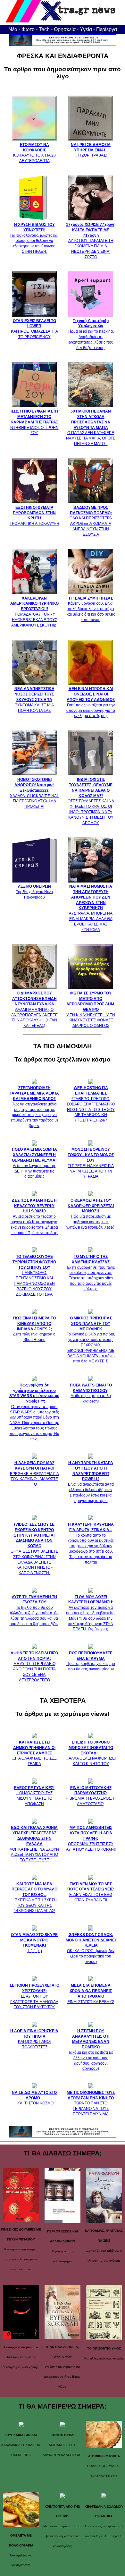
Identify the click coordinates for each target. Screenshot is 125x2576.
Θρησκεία (65, 29)
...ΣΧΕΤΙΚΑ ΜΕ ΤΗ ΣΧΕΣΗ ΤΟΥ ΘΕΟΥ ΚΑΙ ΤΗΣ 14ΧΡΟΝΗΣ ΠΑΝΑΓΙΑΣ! (34, 1898)
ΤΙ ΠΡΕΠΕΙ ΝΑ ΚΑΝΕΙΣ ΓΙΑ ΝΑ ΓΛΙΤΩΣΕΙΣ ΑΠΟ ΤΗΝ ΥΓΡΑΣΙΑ (91, 1163)
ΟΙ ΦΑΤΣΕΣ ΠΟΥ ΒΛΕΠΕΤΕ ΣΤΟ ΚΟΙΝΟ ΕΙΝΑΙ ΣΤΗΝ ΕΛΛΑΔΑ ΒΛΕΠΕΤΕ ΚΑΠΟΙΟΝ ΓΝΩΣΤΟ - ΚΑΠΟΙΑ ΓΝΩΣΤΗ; (34, 1549)
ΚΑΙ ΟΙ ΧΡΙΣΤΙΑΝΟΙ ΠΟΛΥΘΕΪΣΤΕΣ (34, 2039)
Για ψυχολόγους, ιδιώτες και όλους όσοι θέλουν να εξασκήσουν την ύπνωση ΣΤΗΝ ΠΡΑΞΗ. (34, 238)
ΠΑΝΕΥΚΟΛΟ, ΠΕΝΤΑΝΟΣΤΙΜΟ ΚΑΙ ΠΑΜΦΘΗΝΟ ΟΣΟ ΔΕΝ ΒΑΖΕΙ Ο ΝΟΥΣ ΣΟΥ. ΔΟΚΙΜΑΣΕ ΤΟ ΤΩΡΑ (34, 1275)
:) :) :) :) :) (34, 1943)
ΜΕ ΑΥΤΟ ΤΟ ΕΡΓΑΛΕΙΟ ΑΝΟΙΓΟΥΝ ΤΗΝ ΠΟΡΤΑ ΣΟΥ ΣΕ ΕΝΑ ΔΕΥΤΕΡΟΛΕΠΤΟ (34, 1667)
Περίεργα (107, 29)
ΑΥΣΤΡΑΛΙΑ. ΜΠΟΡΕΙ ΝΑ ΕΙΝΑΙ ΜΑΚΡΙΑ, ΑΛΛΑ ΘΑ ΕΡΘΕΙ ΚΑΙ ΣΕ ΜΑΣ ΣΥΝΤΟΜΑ (91, 908)
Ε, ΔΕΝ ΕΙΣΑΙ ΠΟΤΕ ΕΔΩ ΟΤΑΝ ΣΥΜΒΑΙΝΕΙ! (91, 1892)
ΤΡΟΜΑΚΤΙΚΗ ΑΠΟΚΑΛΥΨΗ (34, 516)
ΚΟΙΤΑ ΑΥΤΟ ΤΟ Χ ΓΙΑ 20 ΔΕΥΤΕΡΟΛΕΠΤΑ (34, 153)
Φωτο (28, 29)
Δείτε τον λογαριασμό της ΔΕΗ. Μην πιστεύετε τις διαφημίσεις (34, 1163)
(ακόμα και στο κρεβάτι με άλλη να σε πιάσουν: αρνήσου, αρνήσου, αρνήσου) (91, 2050)
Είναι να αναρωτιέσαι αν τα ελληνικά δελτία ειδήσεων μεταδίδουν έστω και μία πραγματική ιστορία (91, 1482)
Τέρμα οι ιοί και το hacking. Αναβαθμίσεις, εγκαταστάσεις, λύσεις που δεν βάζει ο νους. (91, 334)
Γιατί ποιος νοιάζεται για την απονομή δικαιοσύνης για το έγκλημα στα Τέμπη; (91, 702)
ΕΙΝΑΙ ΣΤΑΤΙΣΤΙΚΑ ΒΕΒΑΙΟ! (91, 1993)
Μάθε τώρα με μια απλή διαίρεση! (91, 1393)
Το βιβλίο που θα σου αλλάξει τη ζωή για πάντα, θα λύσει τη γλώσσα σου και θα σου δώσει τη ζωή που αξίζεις (34, 1610)
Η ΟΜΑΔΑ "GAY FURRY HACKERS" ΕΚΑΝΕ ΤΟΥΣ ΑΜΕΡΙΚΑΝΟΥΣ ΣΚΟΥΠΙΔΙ (34, 612)
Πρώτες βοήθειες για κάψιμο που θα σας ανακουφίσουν (91, 1661)
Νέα (13, 29)
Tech (44, 29)
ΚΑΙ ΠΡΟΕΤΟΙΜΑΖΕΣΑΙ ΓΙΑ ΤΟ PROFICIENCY (34, 329)
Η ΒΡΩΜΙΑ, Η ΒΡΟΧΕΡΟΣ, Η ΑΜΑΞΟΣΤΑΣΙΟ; (91, 1796)
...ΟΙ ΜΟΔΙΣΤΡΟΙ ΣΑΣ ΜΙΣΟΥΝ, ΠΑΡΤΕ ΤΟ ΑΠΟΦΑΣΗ (34, 1796)
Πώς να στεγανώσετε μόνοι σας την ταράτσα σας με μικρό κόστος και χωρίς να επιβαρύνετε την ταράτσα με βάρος (34, 1107)
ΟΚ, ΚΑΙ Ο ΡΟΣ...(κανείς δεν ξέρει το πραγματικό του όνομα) (91, 1948)
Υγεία (86, 29)
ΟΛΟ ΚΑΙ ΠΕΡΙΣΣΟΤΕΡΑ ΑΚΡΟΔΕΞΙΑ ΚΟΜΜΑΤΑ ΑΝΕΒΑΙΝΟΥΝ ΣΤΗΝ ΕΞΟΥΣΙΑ (91, 521)
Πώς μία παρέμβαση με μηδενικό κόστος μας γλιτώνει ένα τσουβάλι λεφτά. (91, 1214)
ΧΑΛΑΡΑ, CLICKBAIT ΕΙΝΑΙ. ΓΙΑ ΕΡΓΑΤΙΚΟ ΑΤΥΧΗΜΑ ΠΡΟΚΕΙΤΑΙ (34, 793)
